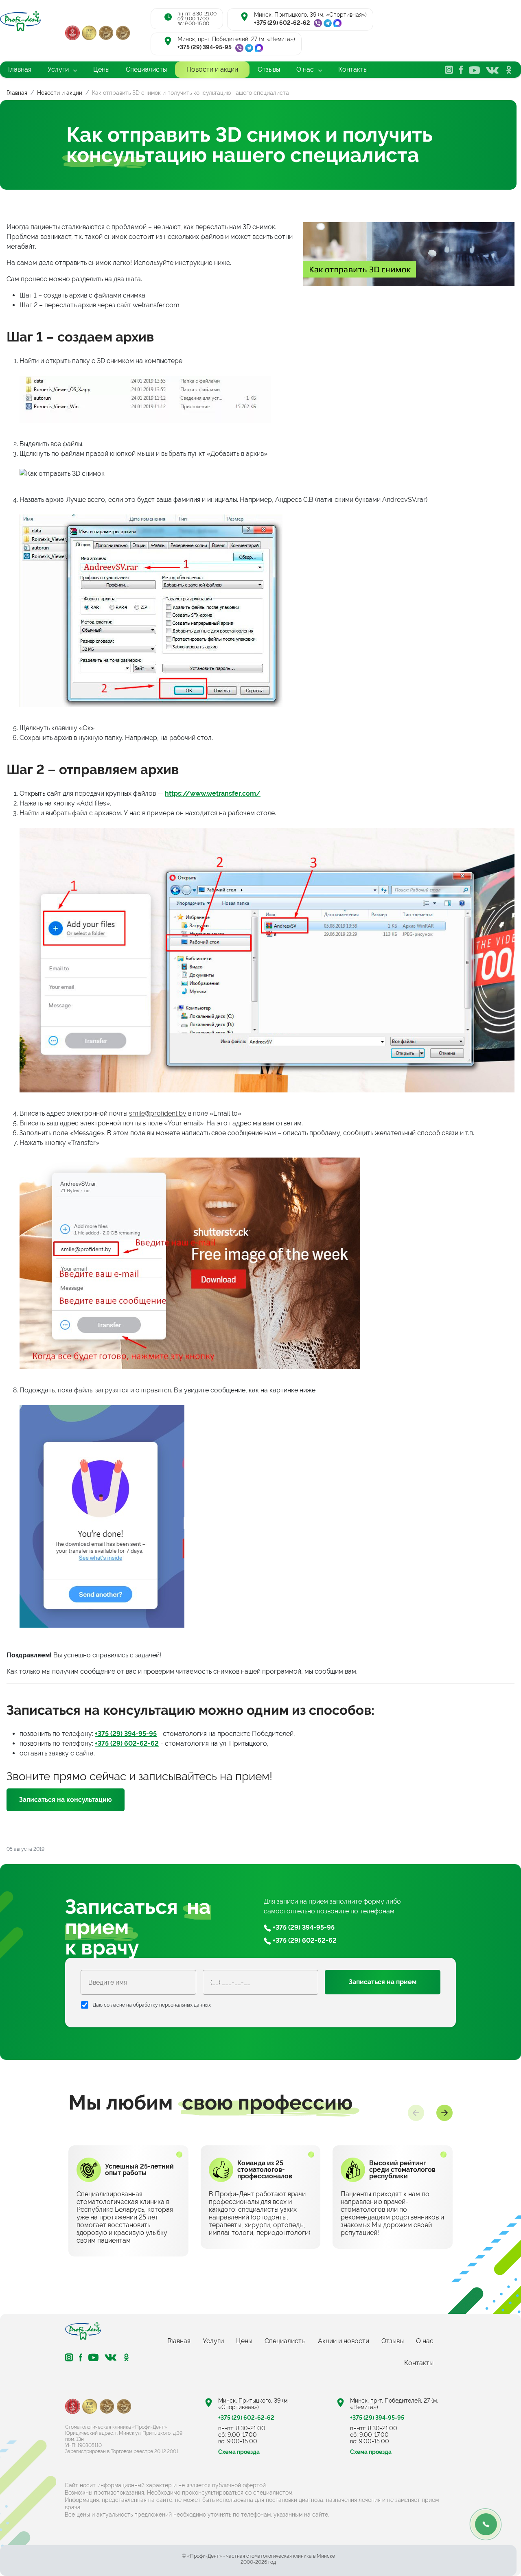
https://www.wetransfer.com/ (213, 793)
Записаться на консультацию (66, 1800)
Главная (179, 2341)
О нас (425, 2341)
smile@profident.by (158, 1113)
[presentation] (416, 2113)
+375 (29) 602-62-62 (282, 23)
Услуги (213, 2341)
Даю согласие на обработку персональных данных (152, 2005)
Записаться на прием (383, 1982)
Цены (244, 2341)
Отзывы (393, 2341)
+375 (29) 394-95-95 (205, 47)
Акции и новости (344, 2341)
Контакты (419, 2363)
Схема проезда (239, 2452)
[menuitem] (20, 70)
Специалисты (285, 2341)
